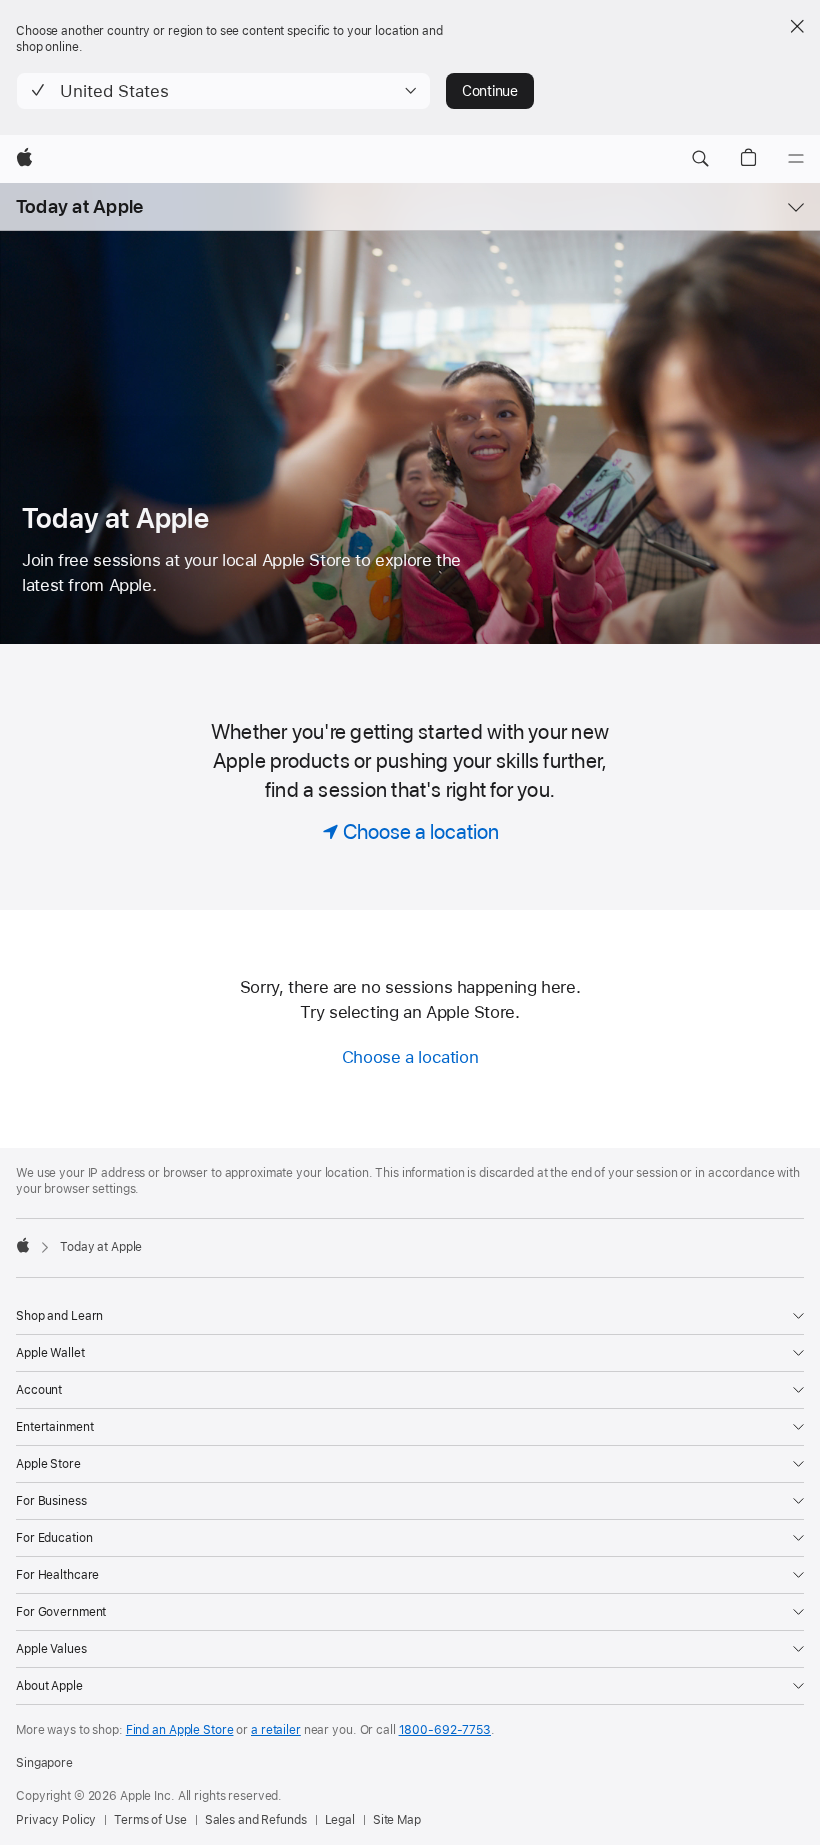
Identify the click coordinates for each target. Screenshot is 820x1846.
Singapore (44, 1763)
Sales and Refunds (256, 1820)
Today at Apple (79, 206)
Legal (340, 1820)
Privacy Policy (56, 1820)
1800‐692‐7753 (445, 1730)
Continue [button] (490, 91)
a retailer (276, 1730)
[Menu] (796, 159)
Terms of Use (150, 1820)
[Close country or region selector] (797, 26)
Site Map (397, 1820)
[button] (223, 91)
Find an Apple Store (180, 1730)
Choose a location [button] (410, 1057)
